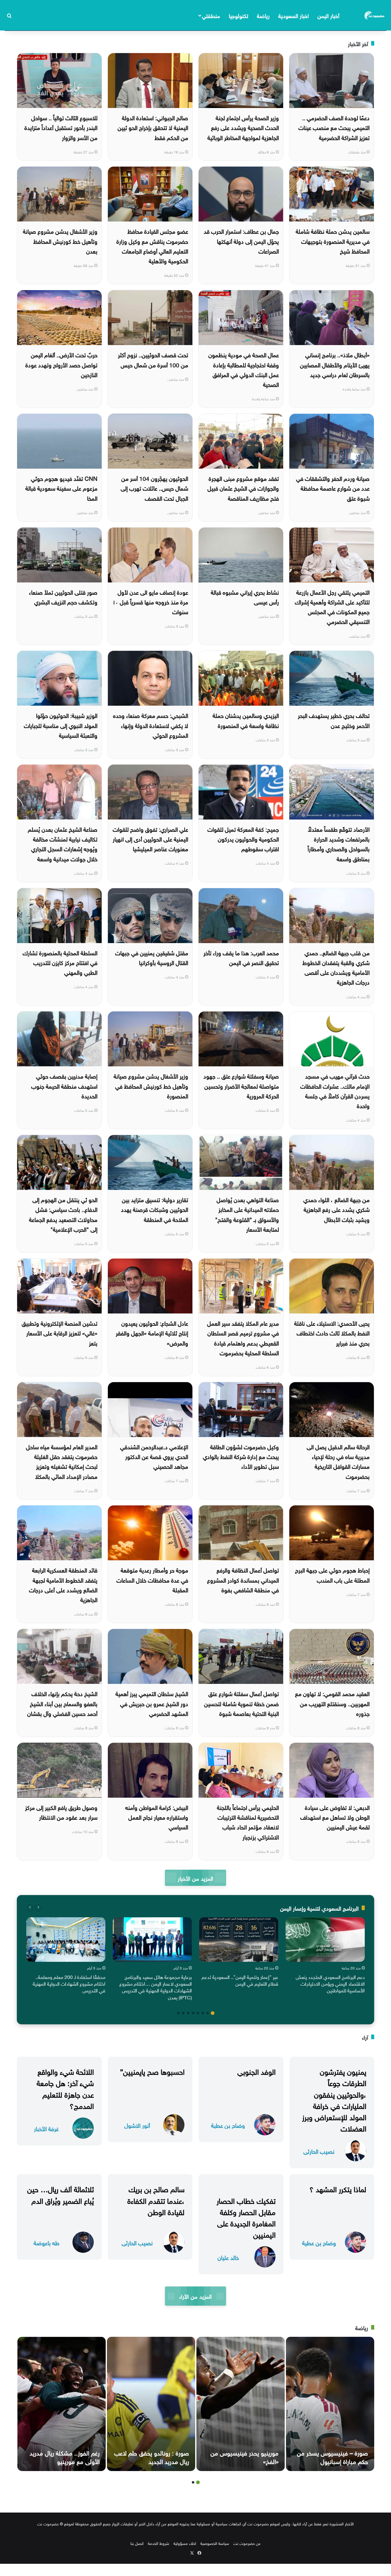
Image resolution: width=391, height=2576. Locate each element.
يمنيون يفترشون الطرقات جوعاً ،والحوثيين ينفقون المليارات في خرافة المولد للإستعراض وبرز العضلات (334, 2099)
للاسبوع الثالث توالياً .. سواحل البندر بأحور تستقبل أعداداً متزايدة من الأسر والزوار (61, 127)
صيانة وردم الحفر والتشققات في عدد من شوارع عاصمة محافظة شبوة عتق (333, 488)
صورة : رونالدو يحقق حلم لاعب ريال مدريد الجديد (152, 2456)
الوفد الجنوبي (256, 2071)
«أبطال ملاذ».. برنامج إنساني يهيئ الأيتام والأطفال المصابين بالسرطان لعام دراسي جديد (335, 364)
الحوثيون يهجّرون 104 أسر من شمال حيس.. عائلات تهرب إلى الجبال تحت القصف (154, 488)
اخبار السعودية (294, 15)
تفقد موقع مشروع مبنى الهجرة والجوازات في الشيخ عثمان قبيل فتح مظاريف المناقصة (243, 488)
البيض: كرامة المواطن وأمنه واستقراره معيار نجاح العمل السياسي (157, 1817)
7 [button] (183, 2013)
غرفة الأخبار (46, 2128)
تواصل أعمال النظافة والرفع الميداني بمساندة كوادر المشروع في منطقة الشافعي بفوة (243, 1579)
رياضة (263, 15)
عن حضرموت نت (247, 2543)
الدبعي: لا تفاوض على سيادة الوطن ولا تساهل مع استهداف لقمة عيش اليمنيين (335, 1817)
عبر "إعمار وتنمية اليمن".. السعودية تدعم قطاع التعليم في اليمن (240, 1980)
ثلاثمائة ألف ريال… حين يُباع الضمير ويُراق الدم (60, 2194)
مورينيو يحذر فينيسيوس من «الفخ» (245, 2456)
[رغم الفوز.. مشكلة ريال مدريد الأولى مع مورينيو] (62, 2404)
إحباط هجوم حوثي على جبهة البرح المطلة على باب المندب (332, 1574)
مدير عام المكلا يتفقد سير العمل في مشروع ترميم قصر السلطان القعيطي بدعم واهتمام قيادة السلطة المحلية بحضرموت (243, 1337)
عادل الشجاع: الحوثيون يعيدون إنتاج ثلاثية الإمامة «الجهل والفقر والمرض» (152, 1333)
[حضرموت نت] (375, 15)
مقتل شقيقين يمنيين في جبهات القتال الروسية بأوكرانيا (152, 957)
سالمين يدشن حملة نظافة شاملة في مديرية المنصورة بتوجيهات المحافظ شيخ (333, 241)
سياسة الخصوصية (215, 2543)
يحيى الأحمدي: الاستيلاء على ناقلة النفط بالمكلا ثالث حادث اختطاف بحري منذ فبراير (332, 1333)
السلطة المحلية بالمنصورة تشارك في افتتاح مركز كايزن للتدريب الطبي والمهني (60, 962)
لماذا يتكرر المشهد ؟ (338, 2188)
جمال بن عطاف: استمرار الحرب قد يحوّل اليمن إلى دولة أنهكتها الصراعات (241, 241)
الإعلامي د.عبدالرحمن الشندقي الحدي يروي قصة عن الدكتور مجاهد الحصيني (154, 1456)
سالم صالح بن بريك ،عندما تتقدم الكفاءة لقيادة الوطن (156, 2200)
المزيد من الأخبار (195, 1878)
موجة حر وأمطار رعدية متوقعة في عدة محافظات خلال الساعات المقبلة (152, 1579)
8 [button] (178, 2013)
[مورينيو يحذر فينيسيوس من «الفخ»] (241, 2404)
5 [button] (193, 2013)
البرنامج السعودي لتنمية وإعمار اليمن (319, 1908)
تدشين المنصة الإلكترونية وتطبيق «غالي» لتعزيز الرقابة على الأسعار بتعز (60, 1333)
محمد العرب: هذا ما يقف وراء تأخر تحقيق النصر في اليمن (241, 957)
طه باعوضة (46, 2242)
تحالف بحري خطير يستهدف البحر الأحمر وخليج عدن (334, 720)
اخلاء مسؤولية (185, 2543)
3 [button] (203, 2013)
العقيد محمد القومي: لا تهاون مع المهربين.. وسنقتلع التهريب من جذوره (332, 1703)
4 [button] (198, 2013)
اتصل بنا (137, 2543)
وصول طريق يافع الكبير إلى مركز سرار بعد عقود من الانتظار (61, 1812)
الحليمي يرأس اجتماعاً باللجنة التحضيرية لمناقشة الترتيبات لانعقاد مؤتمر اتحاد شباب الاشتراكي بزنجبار (248, 1822)
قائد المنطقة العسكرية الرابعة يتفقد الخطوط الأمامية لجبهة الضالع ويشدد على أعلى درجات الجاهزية (63, 1584)
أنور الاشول (137, 2125)
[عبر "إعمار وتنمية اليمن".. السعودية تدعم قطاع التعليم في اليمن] (239, 1940)
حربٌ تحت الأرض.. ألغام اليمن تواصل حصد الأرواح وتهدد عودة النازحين (61, 364)
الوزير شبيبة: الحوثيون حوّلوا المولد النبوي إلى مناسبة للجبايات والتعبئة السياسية (61, 725)
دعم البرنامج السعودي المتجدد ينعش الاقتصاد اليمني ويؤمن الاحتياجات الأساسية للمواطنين (330, 1983)
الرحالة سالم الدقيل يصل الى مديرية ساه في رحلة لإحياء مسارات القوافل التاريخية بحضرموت (338, 1461)
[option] (325, 1957)
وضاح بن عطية (228, 2125)
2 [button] (208, 2013)
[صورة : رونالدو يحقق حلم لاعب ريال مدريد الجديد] (151, 2404)
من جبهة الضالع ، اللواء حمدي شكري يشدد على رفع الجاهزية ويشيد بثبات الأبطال (336, 1209)
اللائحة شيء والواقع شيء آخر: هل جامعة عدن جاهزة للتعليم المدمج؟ (65, 2088)
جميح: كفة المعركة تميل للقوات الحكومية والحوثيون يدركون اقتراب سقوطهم (243, 839)
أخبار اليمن (328, 15)
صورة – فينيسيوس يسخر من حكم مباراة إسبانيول (333, 2456)
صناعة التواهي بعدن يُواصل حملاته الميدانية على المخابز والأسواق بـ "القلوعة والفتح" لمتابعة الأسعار (247, 1214)
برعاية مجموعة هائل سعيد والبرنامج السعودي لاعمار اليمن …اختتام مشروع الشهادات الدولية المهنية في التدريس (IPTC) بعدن (156, 1987)
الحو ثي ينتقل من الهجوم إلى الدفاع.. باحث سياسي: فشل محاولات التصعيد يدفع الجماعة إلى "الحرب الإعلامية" (63, 1214)
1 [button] (213, 2013)
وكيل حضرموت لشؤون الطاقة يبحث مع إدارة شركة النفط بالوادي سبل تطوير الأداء (241, 1456)
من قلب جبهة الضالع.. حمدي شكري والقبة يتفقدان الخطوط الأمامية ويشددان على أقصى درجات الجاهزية (336, 967)
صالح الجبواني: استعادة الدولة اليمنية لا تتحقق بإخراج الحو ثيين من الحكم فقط (153, 127)
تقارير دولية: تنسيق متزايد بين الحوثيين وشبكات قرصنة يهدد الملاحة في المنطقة (155, 1209)
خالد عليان (228, 2257)
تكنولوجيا (239, 15)
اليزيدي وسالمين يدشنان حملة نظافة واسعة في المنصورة (246, 720)
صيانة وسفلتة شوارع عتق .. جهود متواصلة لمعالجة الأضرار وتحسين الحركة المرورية (241, 1085)
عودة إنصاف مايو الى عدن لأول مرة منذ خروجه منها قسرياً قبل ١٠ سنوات (150, 602)
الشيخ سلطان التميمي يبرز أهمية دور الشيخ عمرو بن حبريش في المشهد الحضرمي (152, 1703)
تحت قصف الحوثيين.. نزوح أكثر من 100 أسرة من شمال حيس (153, 359)
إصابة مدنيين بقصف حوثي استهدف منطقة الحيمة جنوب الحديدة (64, 1085)
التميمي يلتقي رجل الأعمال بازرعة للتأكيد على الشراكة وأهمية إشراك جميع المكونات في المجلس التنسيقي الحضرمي (332, 606)
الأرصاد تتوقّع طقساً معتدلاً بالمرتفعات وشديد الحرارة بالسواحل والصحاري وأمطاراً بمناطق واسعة (339, 843)
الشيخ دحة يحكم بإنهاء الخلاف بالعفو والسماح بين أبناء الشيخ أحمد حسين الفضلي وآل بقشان (62, 1703)
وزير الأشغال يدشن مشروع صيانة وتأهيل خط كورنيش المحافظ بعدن (60, 241)
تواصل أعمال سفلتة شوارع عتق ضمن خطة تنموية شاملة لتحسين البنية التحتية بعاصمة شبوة (241, 1703)
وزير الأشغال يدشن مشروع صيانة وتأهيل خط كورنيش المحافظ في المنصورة (151, 1085)
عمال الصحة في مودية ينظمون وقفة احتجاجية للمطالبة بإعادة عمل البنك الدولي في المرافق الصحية (244, 369)
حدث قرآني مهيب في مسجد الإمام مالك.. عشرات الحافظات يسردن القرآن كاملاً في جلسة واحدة (335, 1090)
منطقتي (211, 15)
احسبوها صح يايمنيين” (152, 2071)
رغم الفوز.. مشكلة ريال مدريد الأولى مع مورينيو (65, 2456)
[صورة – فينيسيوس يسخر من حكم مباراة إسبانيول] (330, 2404)
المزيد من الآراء (195, 2296)
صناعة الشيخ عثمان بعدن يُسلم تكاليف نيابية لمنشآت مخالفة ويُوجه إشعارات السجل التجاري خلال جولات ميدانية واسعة (63, 843)
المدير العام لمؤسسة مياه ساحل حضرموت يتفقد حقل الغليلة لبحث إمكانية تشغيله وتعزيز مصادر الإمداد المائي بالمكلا (62, 1461)
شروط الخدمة (159, 2543)
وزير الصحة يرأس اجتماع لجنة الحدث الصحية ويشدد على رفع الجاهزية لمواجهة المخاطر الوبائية (243, 127)
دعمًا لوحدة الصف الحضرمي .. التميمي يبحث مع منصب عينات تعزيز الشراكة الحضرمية (334, 127)
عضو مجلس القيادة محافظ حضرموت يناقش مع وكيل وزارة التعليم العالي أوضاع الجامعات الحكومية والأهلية (152, 245)
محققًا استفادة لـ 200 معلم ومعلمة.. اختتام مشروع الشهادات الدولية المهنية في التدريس (69, 1983)
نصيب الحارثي (319, 2151)
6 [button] (188, 2013)
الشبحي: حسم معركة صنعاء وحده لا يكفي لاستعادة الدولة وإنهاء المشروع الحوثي (151, 725)
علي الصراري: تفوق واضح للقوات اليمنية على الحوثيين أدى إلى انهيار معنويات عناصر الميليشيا (150, 839)
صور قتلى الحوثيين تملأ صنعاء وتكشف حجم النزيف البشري (63, 596)
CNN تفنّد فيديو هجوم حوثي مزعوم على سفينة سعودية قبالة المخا (61, 488)
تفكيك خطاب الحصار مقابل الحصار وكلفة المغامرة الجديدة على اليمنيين (246, 2217)
